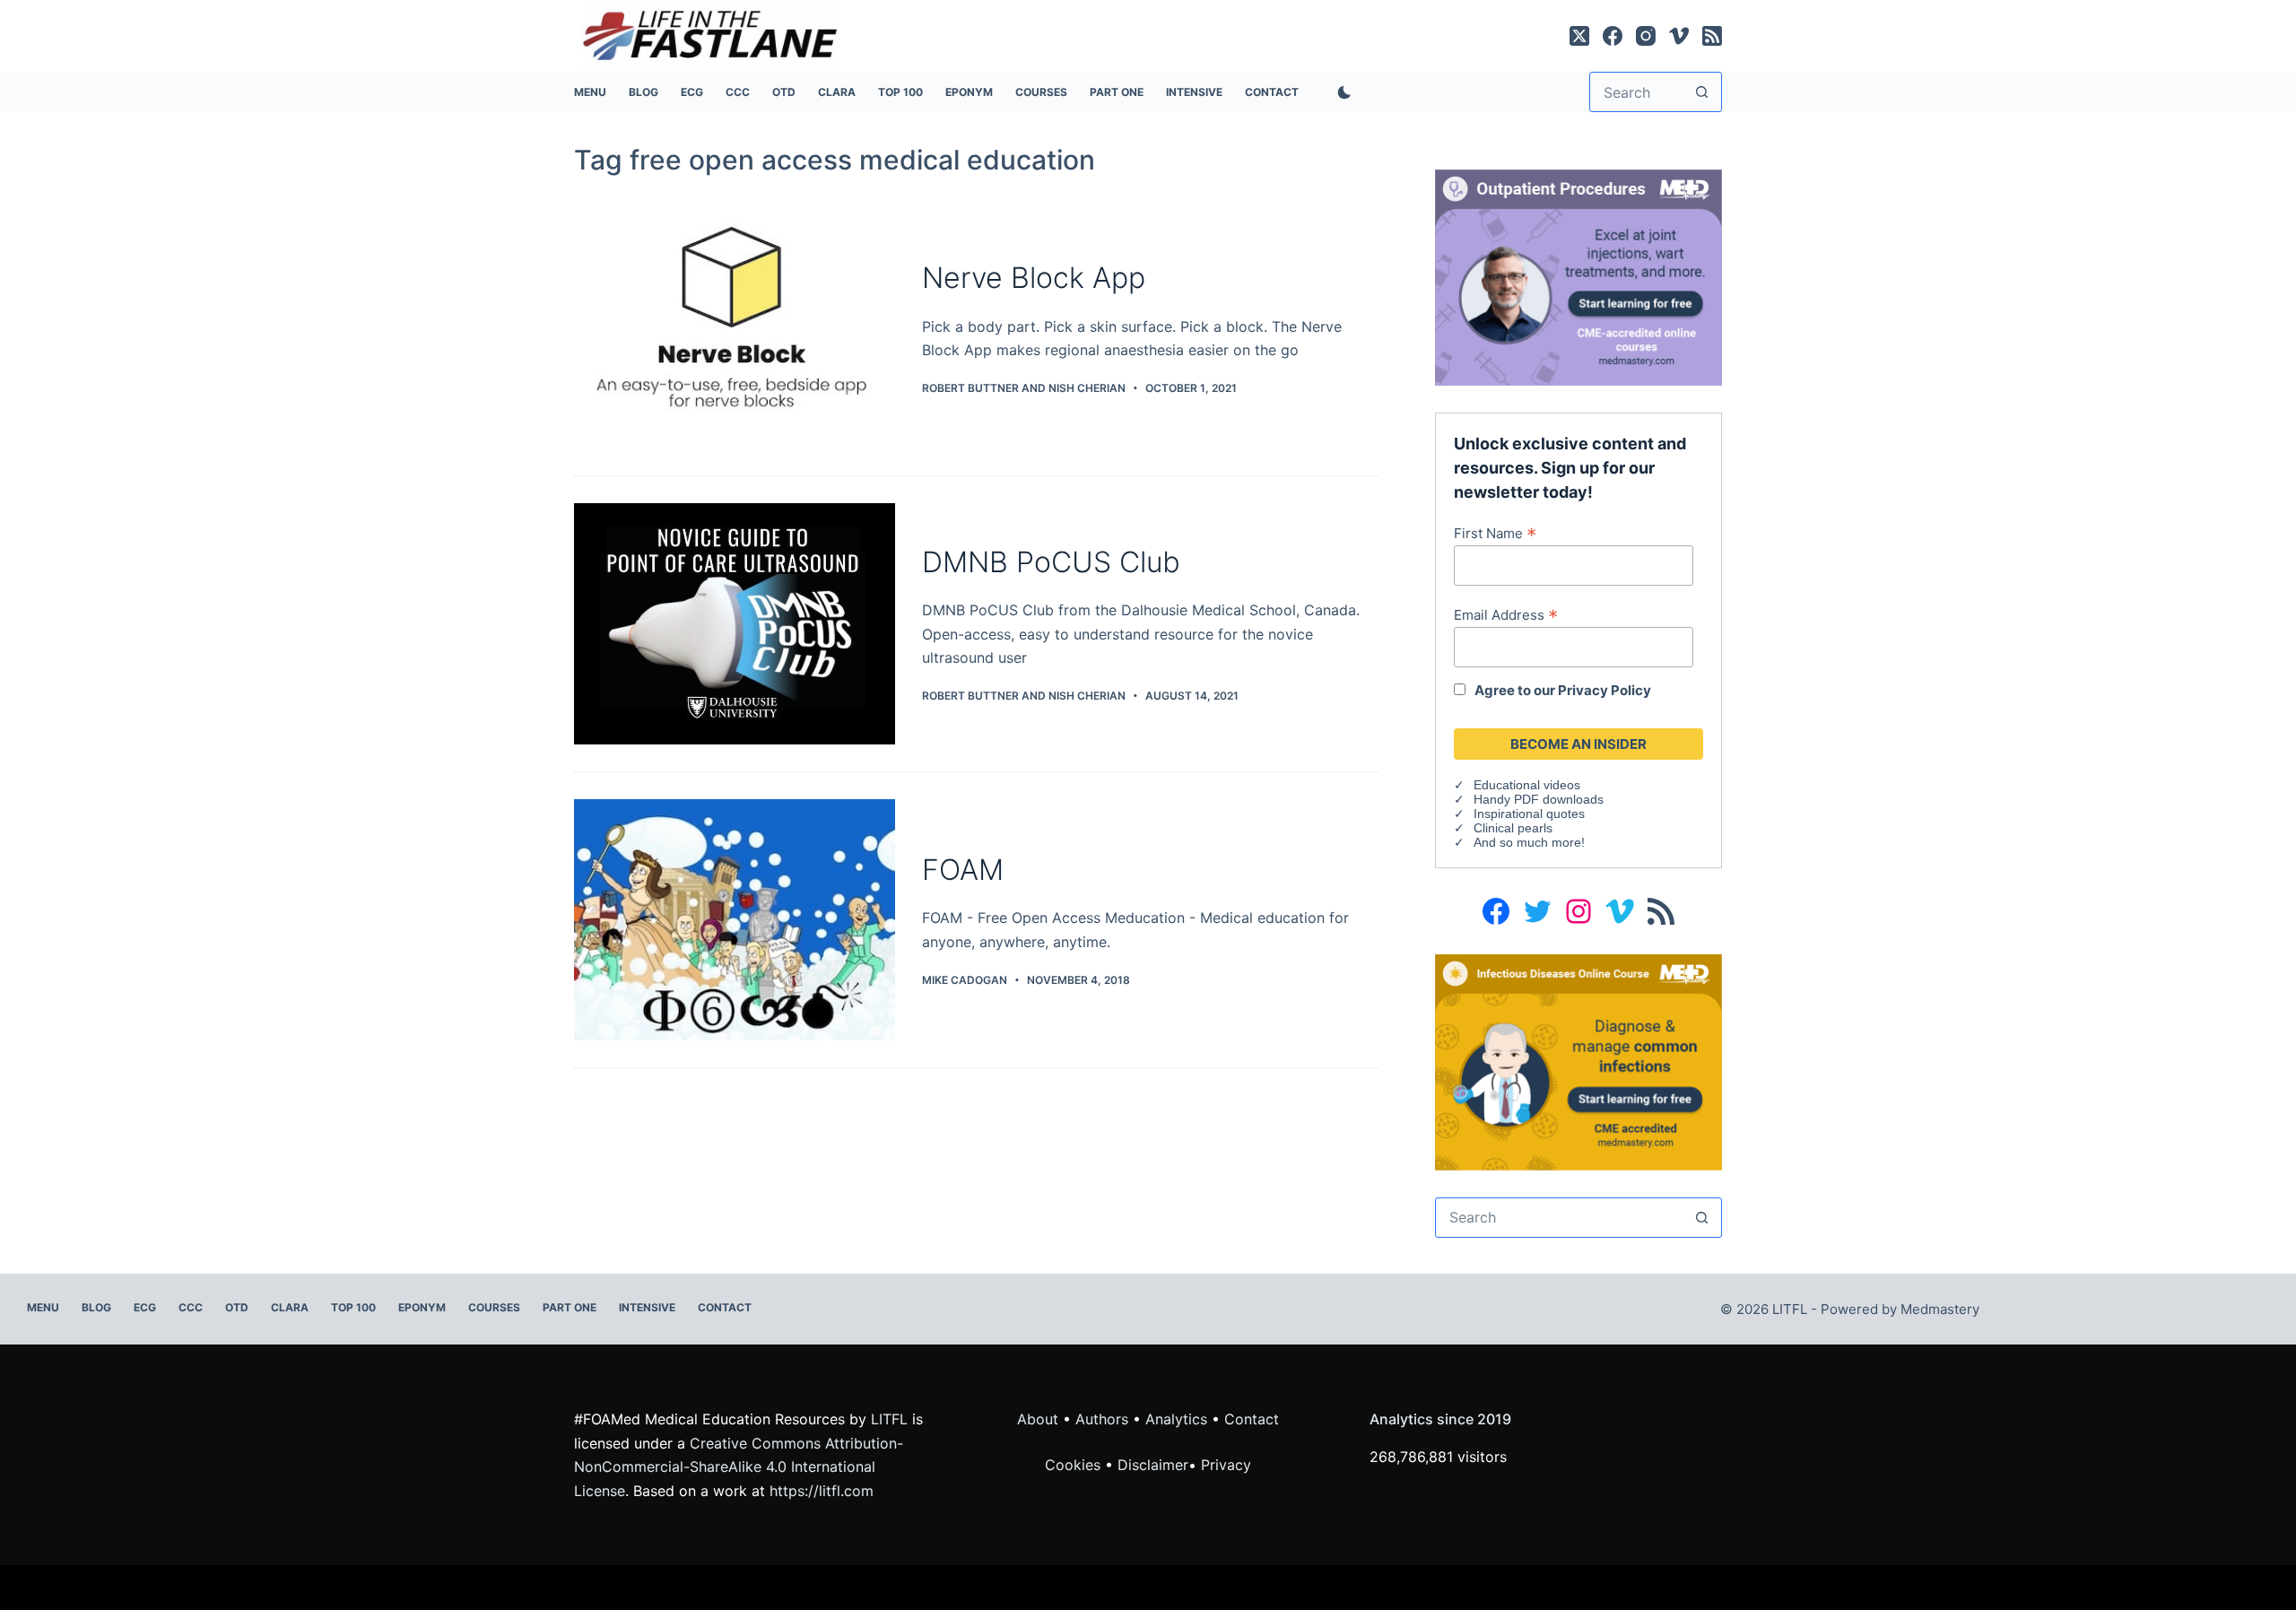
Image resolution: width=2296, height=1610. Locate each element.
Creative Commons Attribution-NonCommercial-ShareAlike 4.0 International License (739, 1467)
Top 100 (900, 92)
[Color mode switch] (1341, 92)
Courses (1041, 92)
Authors (1102, 1419)
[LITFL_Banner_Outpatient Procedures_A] (1578, 276)
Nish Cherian (1087, 388)
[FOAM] (735, 920)
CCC (738, 92)
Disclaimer (1153, 1465)
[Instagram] (1646, 36)
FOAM (963, 870)
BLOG (644, 92)
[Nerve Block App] (735, 329)
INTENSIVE (1194, 92)
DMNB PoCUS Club (1051, 562)
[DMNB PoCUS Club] (735, 624)
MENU (590, 92)
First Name (1495, 533)
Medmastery (1940, 1309)
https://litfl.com (822, 1491)
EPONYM (969, 92)
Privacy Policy (1605, 690)
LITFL (889, 1419)
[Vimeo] (1679, 36)
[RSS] (1712, 36)
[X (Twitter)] (1579, 36)
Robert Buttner (970, 388)
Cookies (1075, 1465)
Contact (1272, 92)
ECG (692, 92)
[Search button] (1702, 92)
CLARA (837, 92)
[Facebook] (1613, 36)
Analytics (1176, 1419)
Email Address (1506, 614)
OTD (784, 92)
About (1038, 1419)
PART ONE (1117, 92)
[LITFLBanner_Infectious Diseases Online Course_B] (1578, 1061)
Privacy (1226, 1465)
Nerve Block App (1034, 278)
